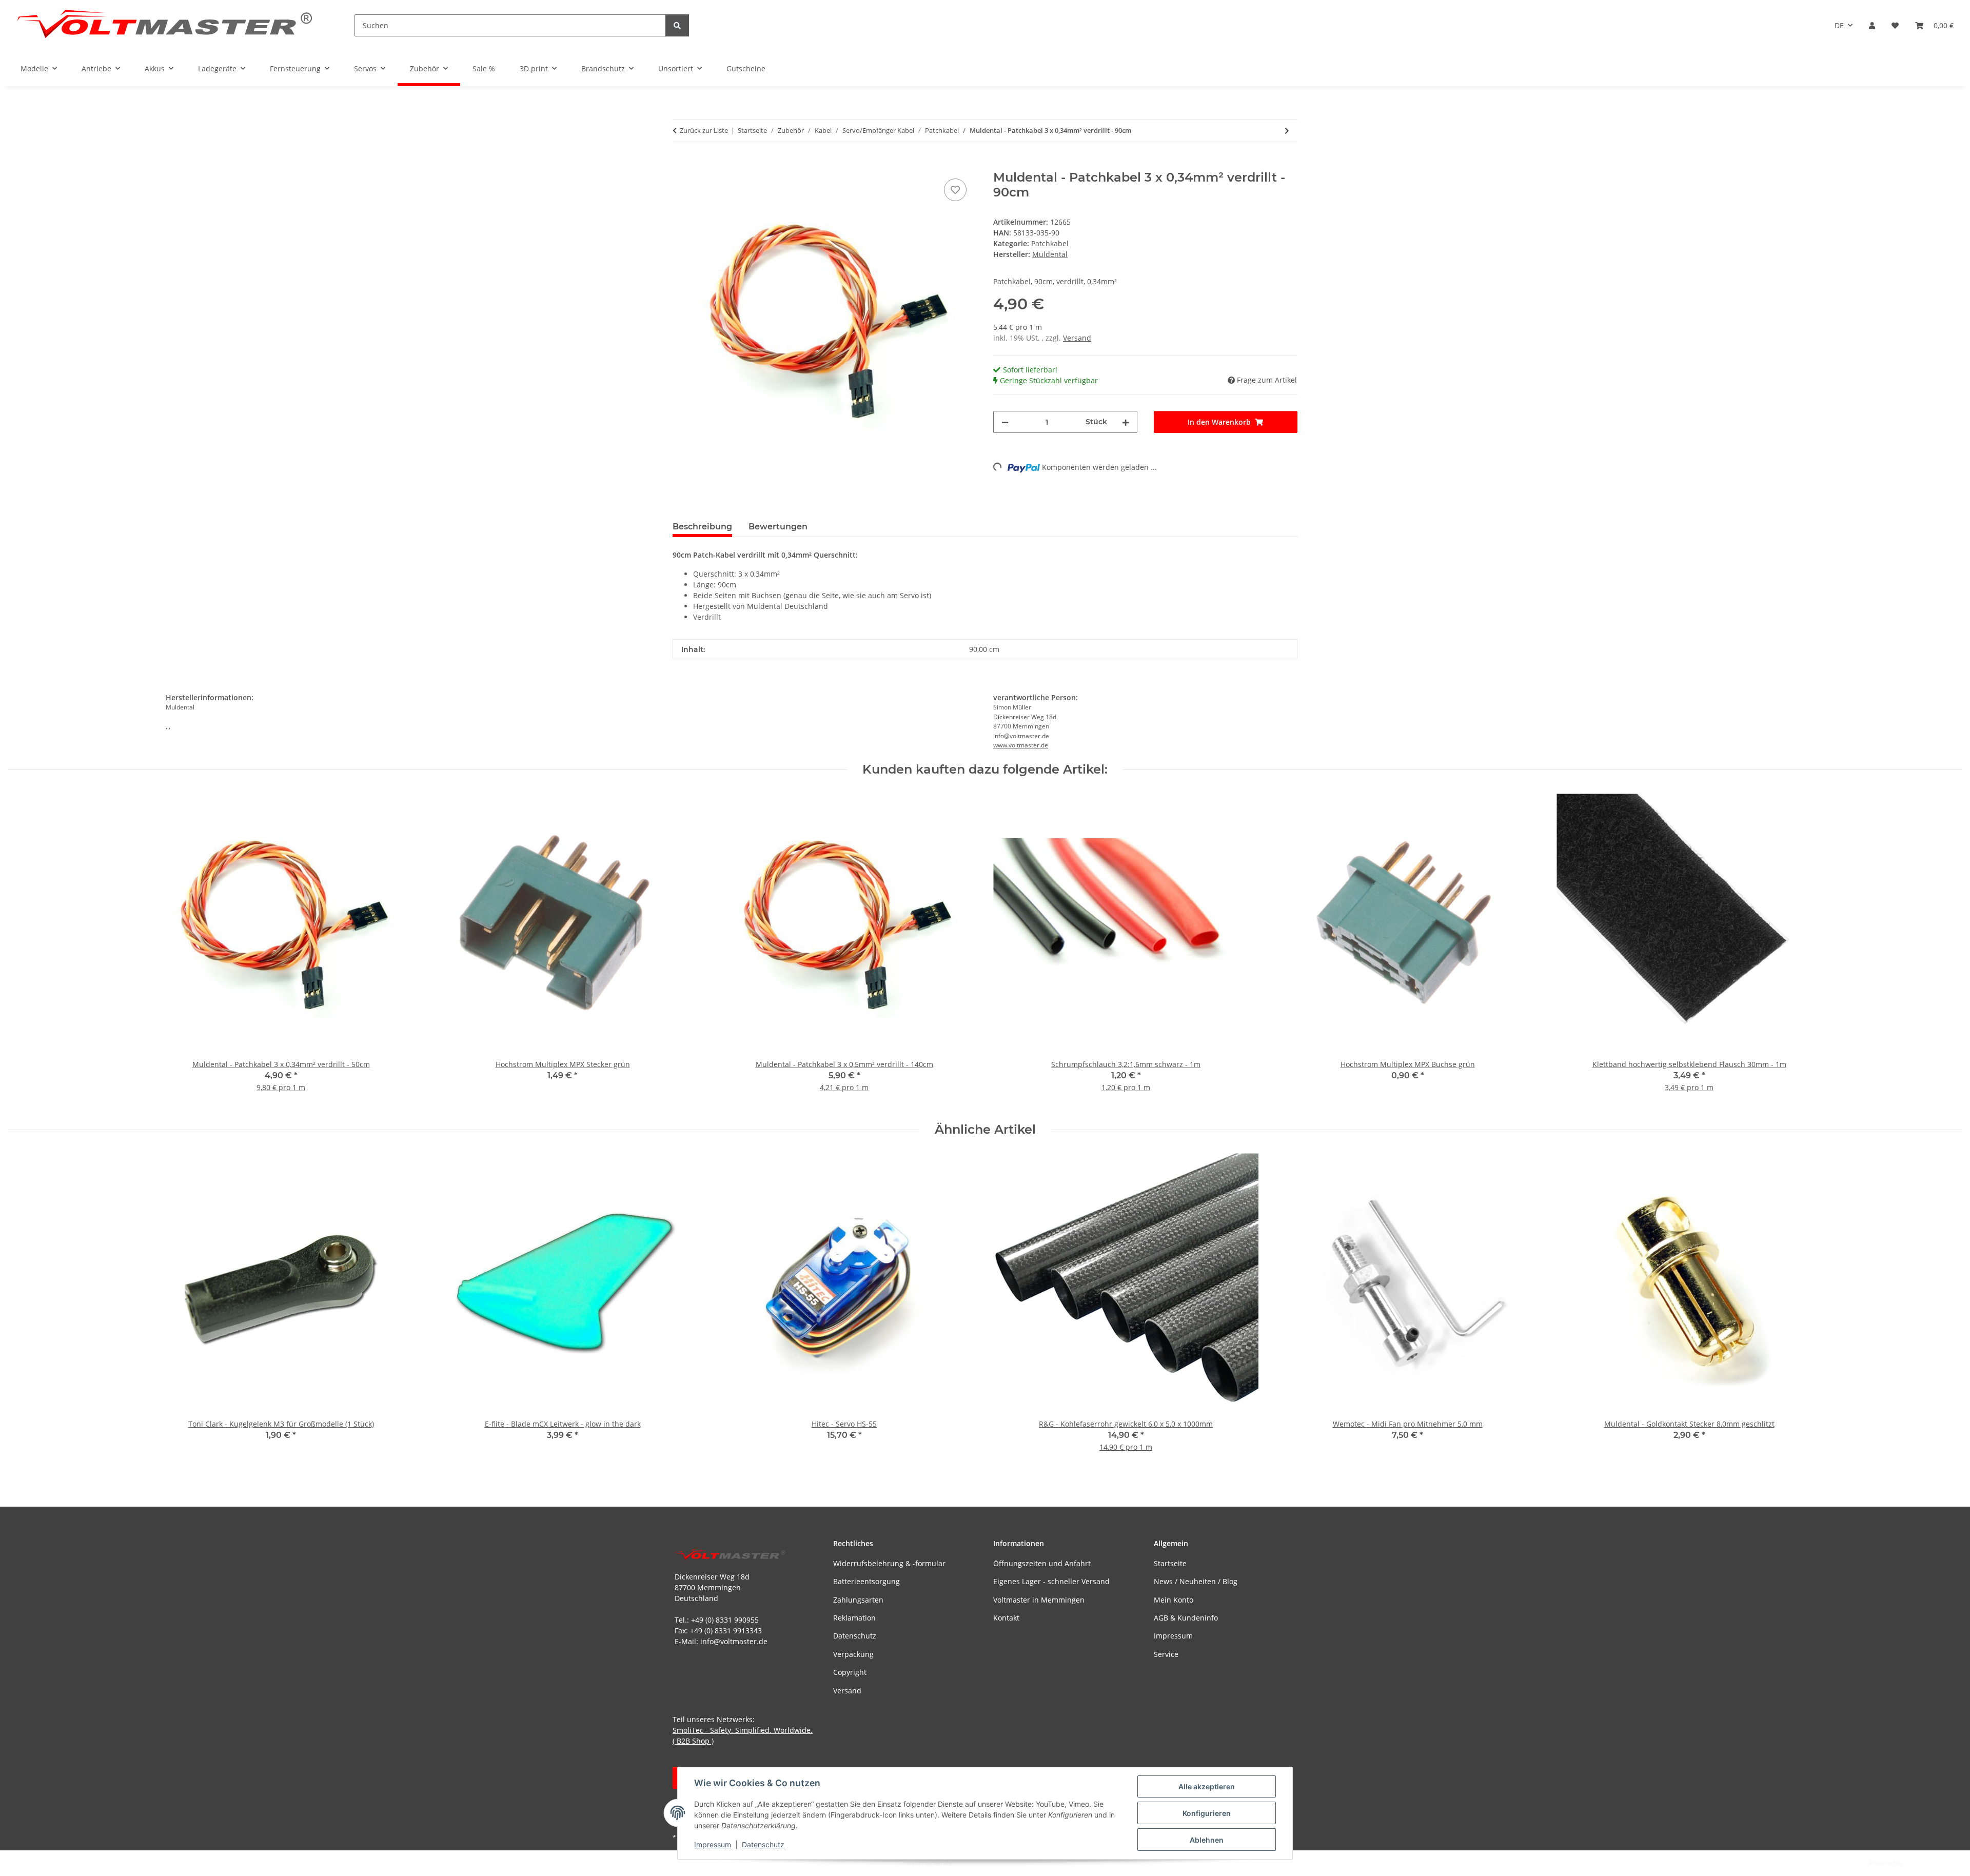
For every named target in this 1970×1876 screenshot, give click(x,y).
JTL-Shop (1917, 1863)
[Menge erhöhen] (1126, 422)
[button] (1872, 25)
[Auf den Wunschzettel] (955, 190)
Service (1166, 1654)
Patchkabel (1050, 243)
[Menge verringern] (1005, 422)
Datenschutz (763, 1844)
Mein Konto (1174, 1600)
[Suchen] (677, 25)
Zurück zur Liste (704, 130)
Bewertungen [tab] (778, 527)
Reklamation (854, 1618)
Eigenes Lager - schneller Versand (1051, 1581)
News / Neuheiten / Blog (1196, 1581)
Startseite (1170, 1563)
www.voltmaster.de (1021, 745)
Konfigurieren (1207, 1813)
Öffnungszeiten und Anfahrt (1042, 1563)
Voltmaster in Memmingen (1039, 1600)
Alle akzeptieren (1207, 1786)
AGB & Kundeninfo (1186, 1618)
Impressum (713, 1844)
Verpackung (853, 1654)
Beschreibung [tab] (702, 527)
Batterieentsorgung (866, 1581)
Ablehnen (1207, 1840)
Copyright (850, 1672)
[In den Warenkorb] (681, 165)
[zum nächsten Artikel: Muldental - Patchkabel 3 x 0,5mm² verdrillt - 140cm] (1287, 131)
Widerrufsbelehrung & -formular (889, 1563)
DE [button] (1839, 25)
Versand (1077, 338)
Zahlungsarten (858, 1600)
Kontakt (1006, 1618)
